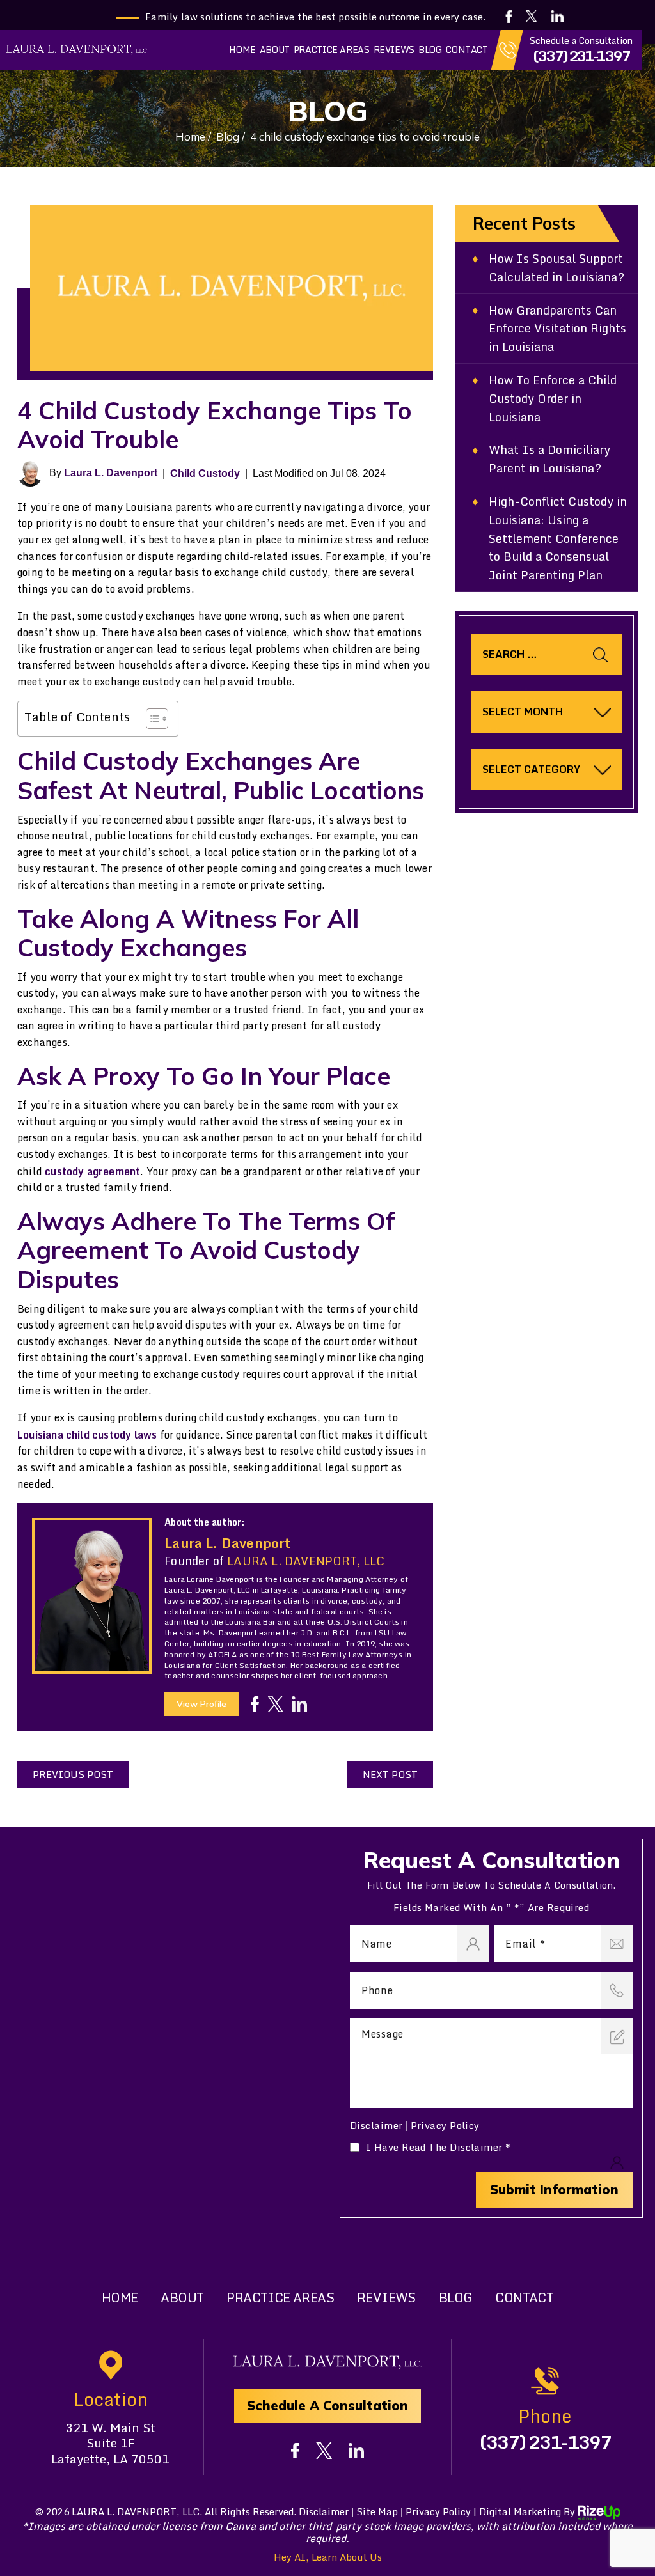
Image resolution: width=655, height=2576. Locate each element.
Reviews (394, 50)
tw (275, 1704)
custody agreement (92, 1171)
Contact (467, 50)
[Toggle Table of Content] (151, 719)
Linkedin (557, 16)
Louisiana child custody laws (87, 1435)
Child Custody (205, 473)
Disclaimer (376, 2126)
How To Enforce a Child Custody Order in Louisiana (553, 398)
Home (242, 50)
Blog (430, 50)
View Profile (201, 1704)
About (275, 50)
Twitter (531, 16)
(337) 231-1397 (581, 56)
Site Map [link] (377, 2511)
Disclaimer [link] (324, 2511)
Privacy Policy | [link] (441, 2511)
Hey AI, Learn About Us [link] (328, 2557)
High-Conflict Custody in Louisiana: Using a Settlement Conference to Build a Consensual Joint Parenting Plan (558, 538)
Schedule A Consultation (327, 2406)
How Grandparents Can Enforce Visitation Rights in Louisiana (557, 329)
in (299, 1704)
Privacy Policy (445, 2125)
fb (255, 1704)
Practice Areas (332, 50)
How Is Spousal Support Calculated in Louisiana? (556, 268)
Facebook (509, 17)
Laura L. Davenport (111, 473)
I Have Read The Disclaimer (438, 2147)
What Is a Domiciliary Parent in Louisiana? (549, 459)
